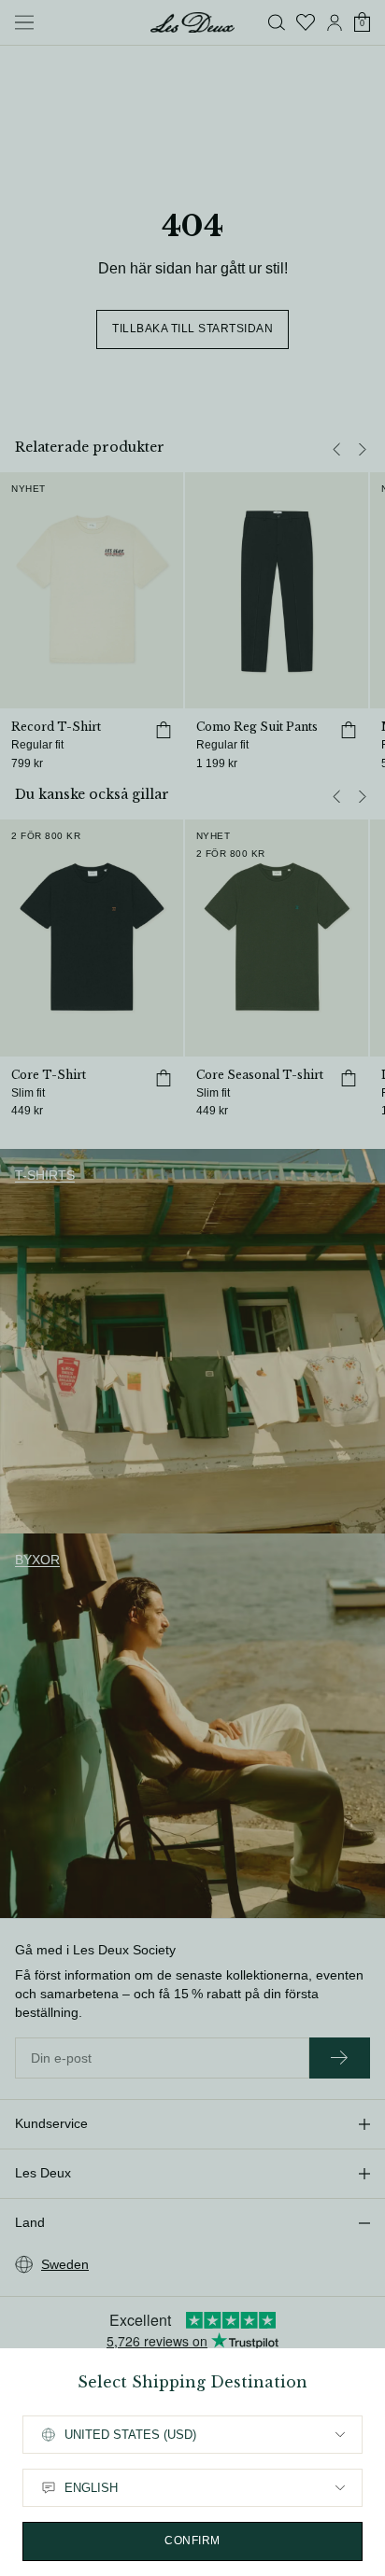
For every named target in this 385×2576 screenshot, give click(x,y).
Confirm (192, 2541)
